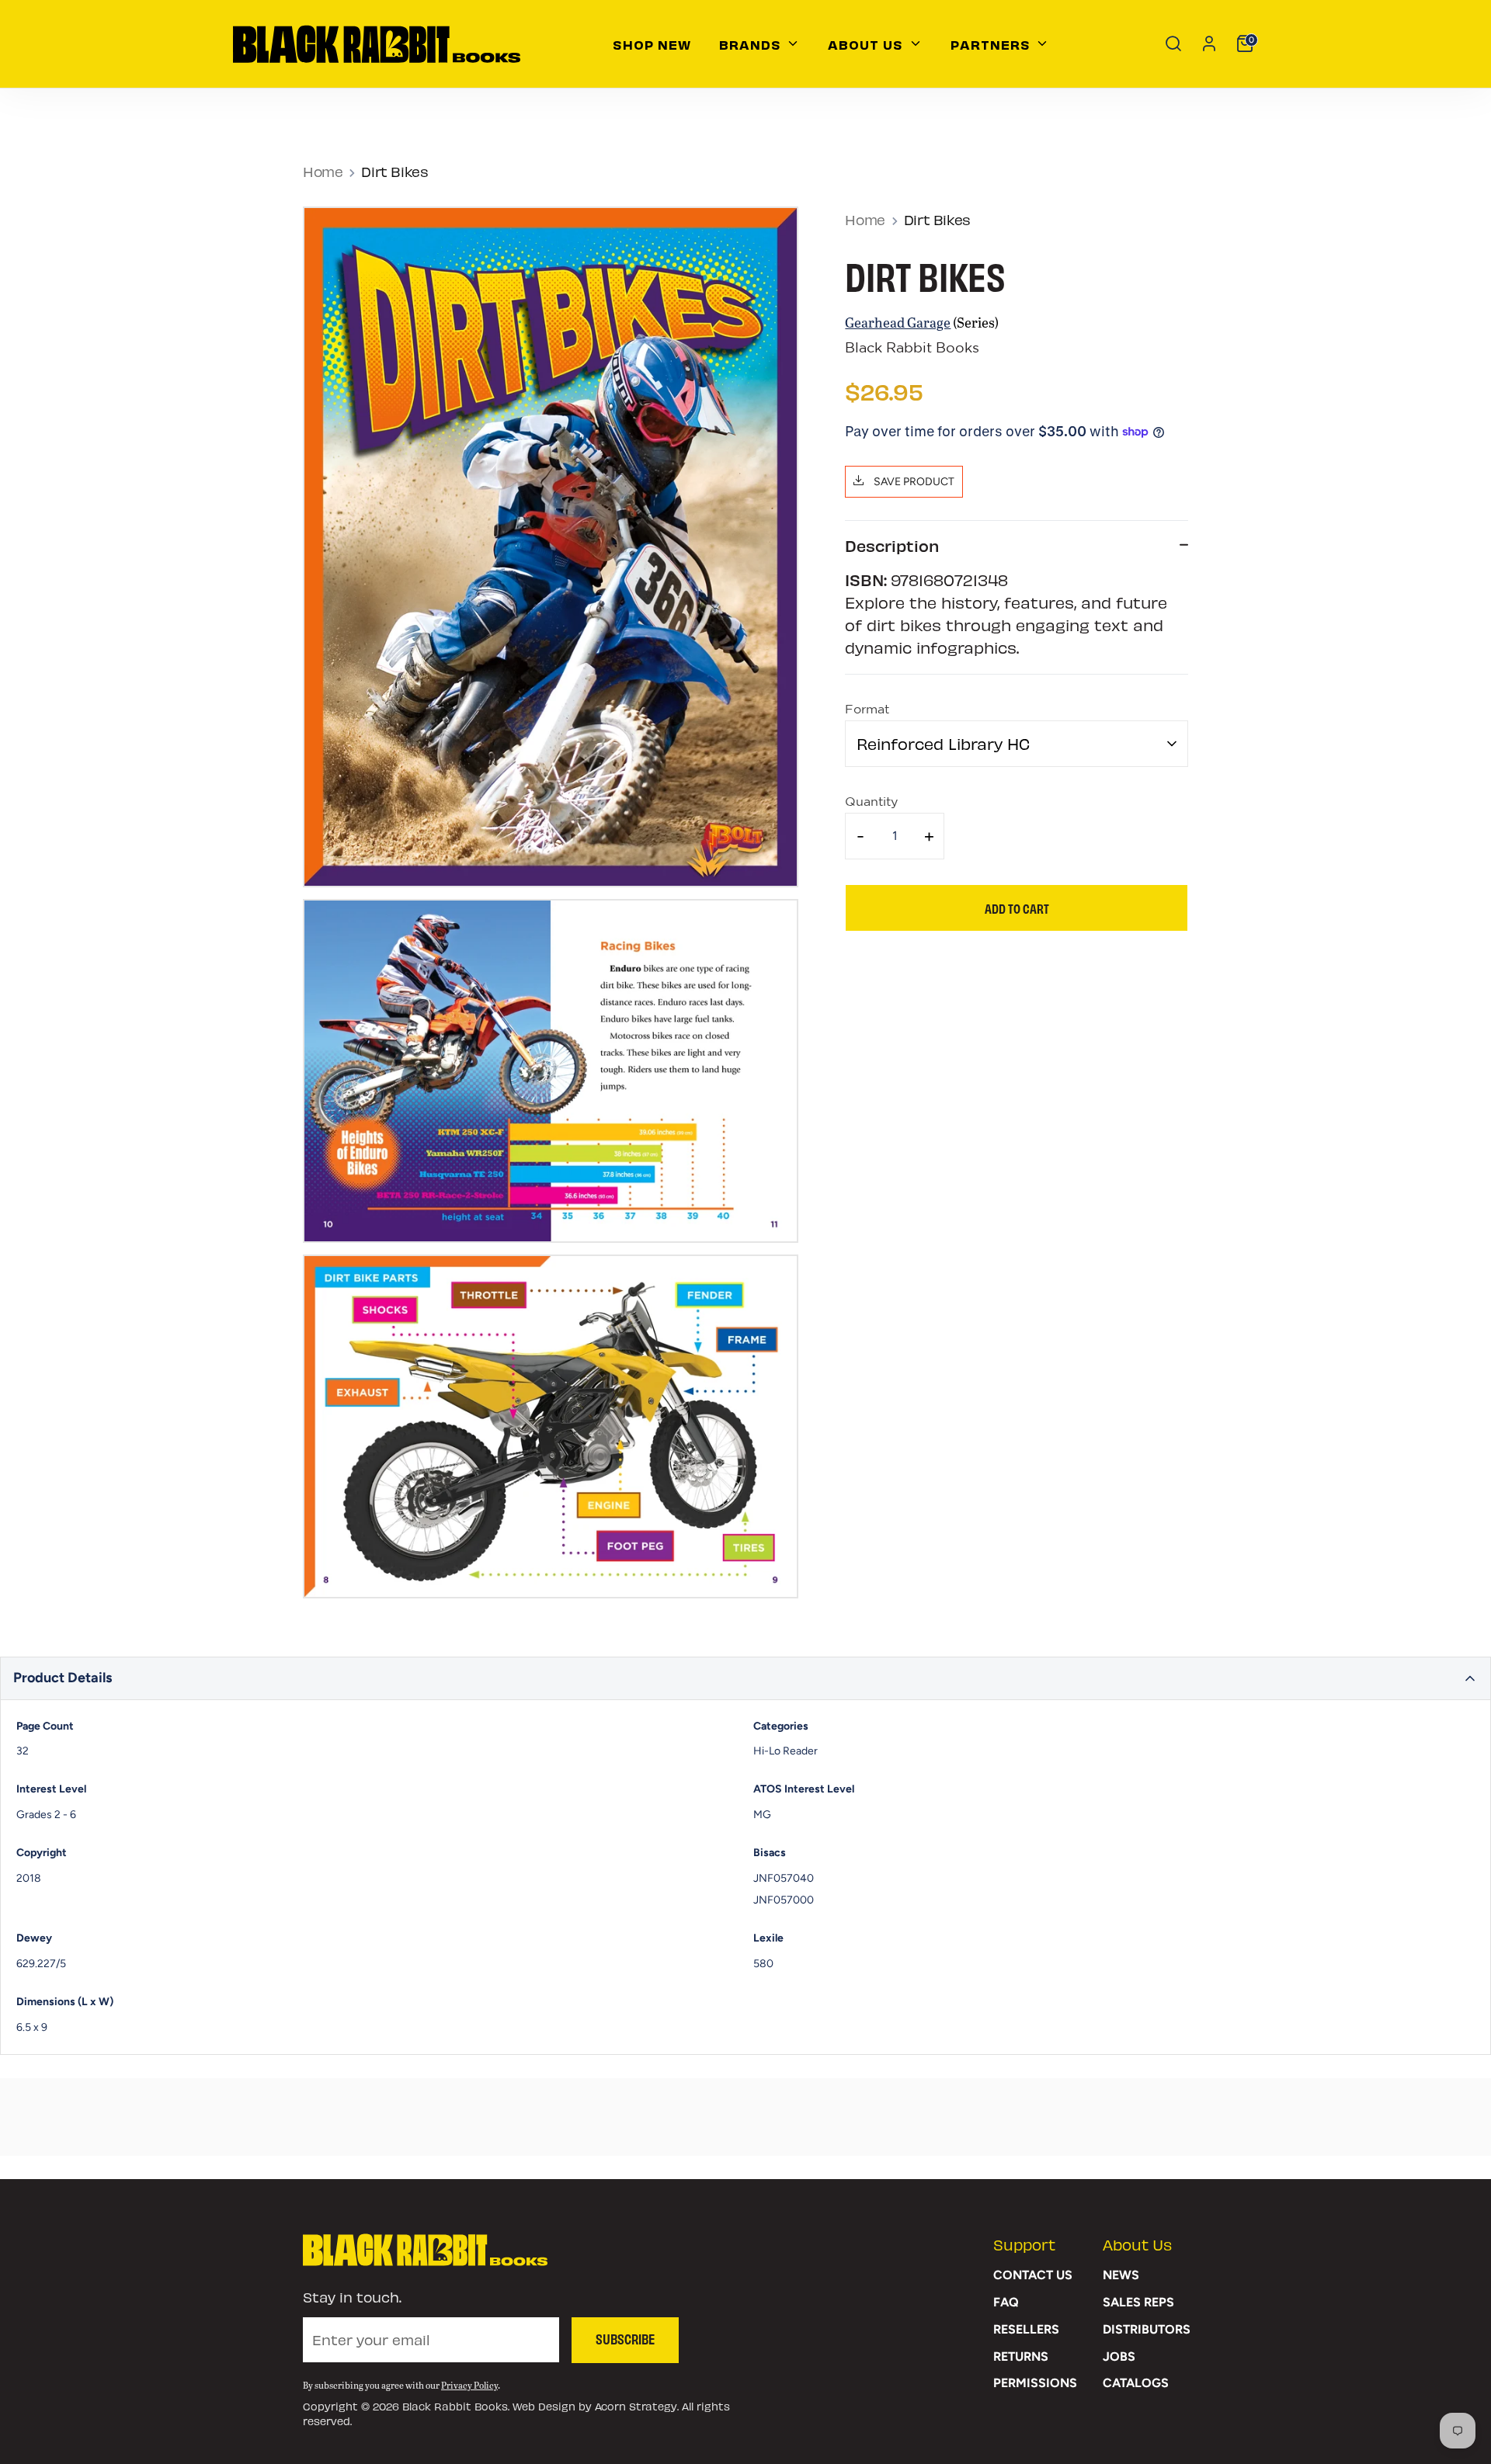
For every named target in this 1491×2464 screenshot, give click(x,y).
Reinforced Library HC (943, 743)
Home (323, 172)
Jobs (1119, 2356)
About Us (867, 44)
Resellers (1026, 2329)
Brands (752, 44)
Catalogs (1136, 2383)
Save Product (913, 482)
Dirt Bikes (394, 172)
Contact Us (1033, 2275)
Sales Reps (1138, 2302)
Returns (1021, 2356)
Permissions (1035, 2383)
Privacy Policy (469, 2385)
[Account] (1209, 43)
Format (867, 711)
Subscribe (625, 2338)
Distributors (1147, 2329)
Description (892, 546)
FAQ (1006, 2302)
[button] (745, 1678)
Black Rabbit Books (912, 349)
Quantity (871, 802)
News (1121, 2275)
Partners (992, 44)
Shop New (652, 44)
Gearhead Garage (898, 322)
